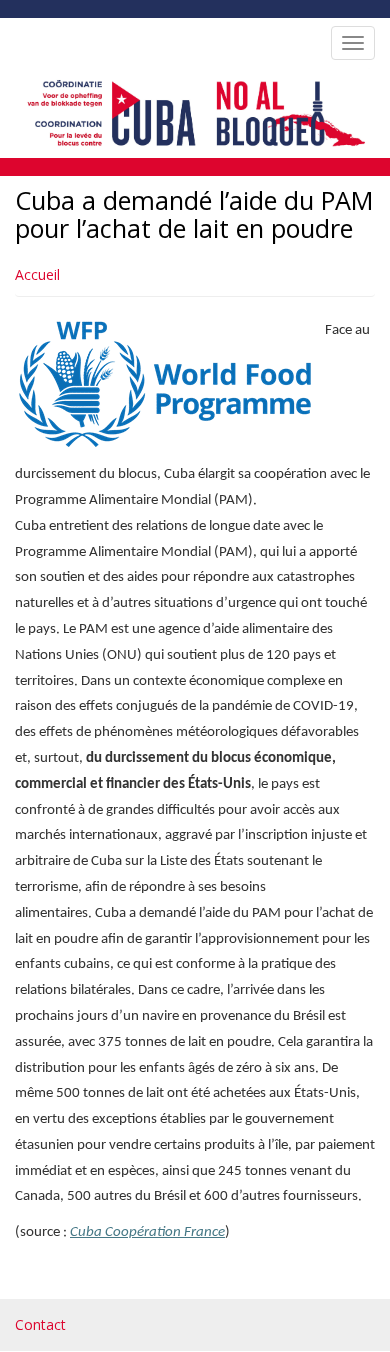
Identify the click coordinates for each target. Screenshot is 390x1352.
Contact (40, 1324)
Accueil (37, 274)
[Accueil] (192, 110)
